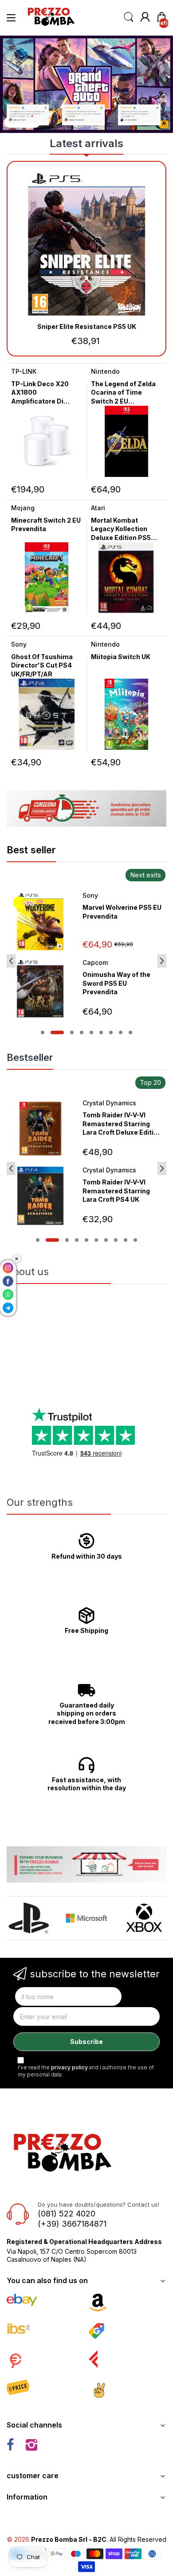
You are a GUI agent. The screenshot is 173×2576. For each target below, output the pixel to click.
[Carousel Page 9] (130, 1032)
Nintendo (105, 371)
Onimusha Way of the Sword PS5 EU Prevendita (116, 983)
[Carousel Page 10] (135, 1240)
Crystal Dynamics (109, 1103)
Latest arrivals (86, 143)
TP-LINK (24, 371)
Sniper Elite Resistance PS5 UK (87, 326)
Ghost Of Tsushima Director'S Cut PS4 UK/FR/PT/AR (42, 665)
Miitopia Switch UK (121, 657)
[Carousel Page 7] (111, 1032)
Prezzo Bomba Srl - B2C (69, 2539)
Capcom (95, 962)
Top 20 (150, 1082)
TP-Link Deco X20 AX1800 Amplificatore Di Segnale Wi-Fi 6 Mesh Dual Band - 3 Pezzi (46, 401)
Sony (19, 644)
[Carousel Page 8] (121, 1032)
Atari (98, 508)
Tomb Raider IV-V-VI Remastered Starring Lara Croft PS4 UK (116, 1191)
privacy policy (69, 2067)
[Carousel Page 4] (82, 1032)
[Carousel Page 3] (72, 1032)
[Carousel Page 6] (101, 1032)
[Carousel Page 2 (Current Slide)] (57, 1032)
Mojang (23, 508)
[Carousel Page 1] (43, 1032)
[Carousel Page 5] (91, 1032)
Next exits (145, 875)
